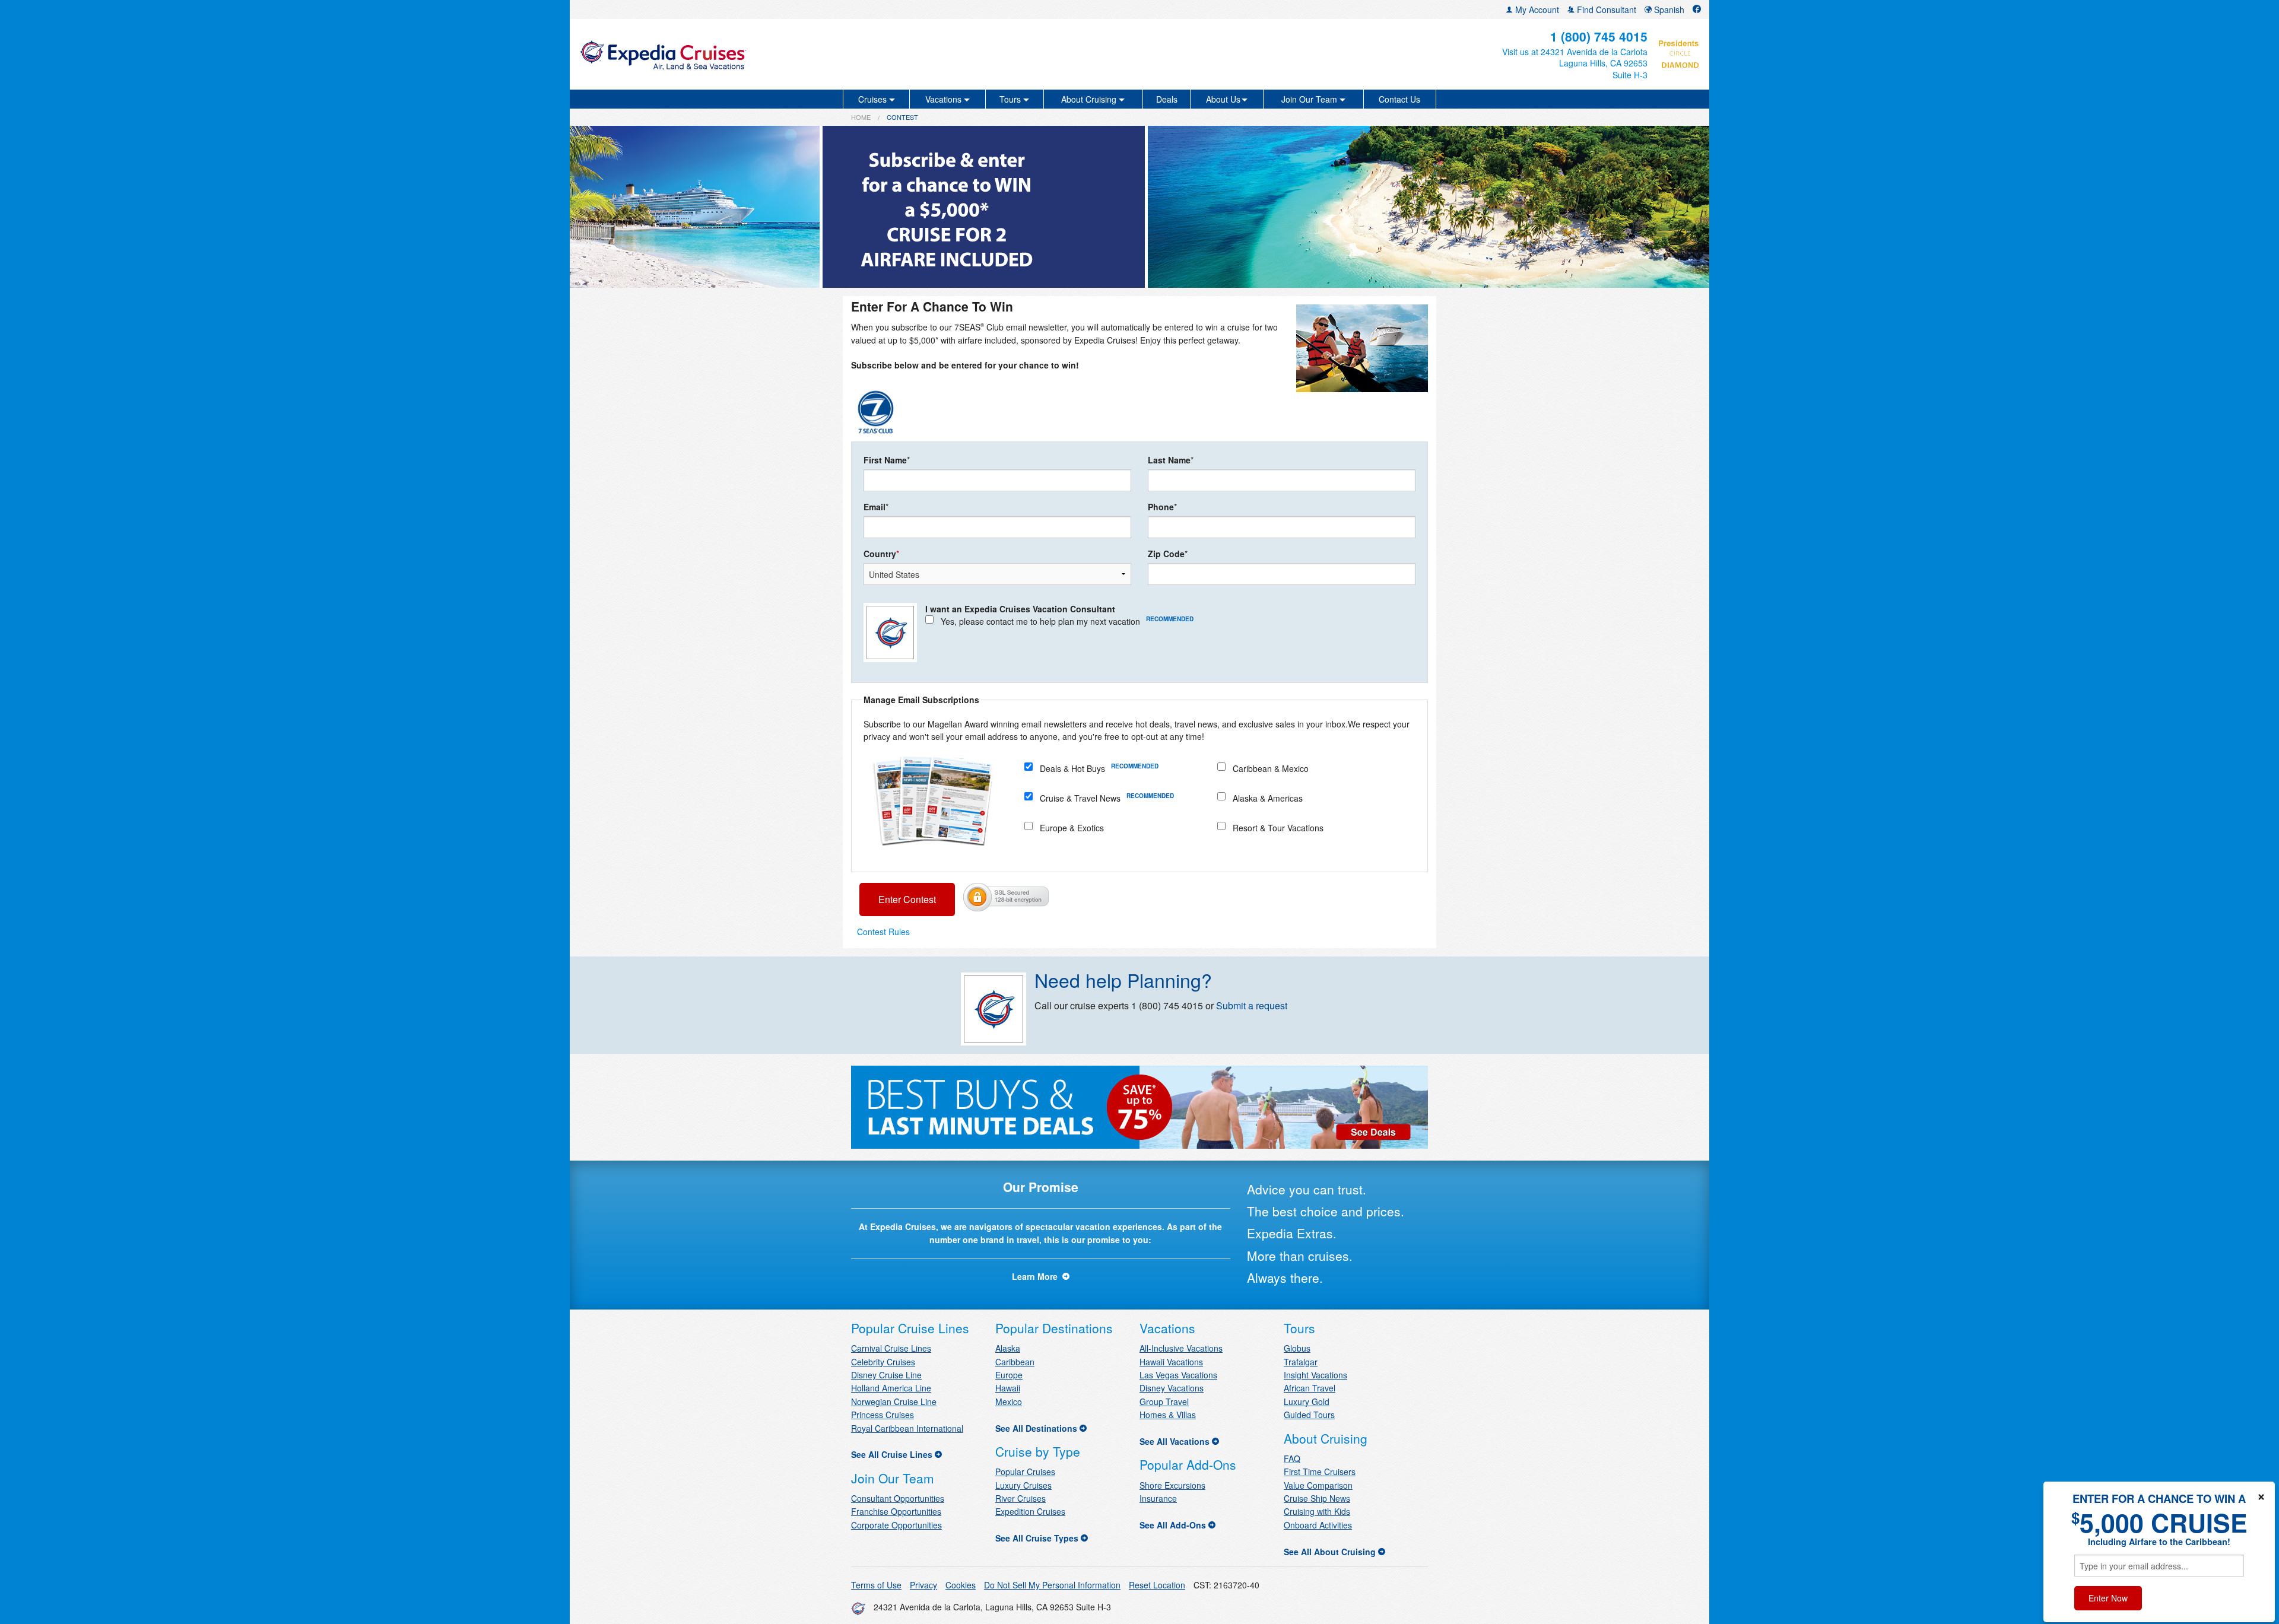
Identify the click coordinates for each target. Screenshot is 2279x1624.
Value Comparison (1318, 1485)
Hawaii (1008, 1388)
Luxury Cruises (1023, 1485)
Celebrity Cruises (883, 1362)
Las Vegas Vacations (1178, 1375)
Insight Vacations (1315, 1375)
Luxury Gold (1307, 1401)
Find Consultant (1605, 9)
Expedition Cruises (1030, 1511)
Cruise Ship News (1317, 1498)
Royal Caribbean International (907, 1428)
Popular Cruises (1025, 1472)
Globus (1297, 1348)
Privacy (923, 1585)
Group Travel (1164, 1401)
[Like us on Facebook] (1697, 9)
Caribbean (1015, 1362)
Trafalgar (1301, 1362)
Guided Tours (1309, 1415)
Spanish (1668, 9)
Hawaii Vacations (1171, 1362)
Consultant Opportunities (898, 1498)
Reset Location (1157, 1585)
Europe (1009, 1375)
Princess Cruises (883, 1415)
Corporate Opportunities (896, 1525)
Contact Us (1399, 99)
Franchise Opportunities (896, 1511)
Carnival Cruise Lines (891, 1348)
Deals (1167, 99)
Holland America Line (891, 1388)
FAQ (1292, 1458)
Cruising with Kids (1317, 1511)
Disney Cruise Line (886, 1375)
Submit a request (1252, 1005)
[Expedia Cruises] (764, 54)
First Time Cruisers (1320, 1472)
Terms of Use (876, 1585)
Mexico (1009, 1401)
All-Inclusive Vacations (1181, 1348)
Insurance (1158, 1498)
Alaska (1008, 1348)
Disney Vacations (1172, 1388)
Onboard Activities (1318, 1525)
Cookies (961, 1585)
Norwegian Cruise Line (894, 1401)
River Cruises (1021, 1498)
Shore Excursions (1172, 1485)
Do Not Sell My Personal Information (1052, 1585)
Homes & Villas (1168, 1415)
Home (861, 117)
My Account (1536, 9)
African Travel (1310, 1388)
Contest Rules (883, 932)
